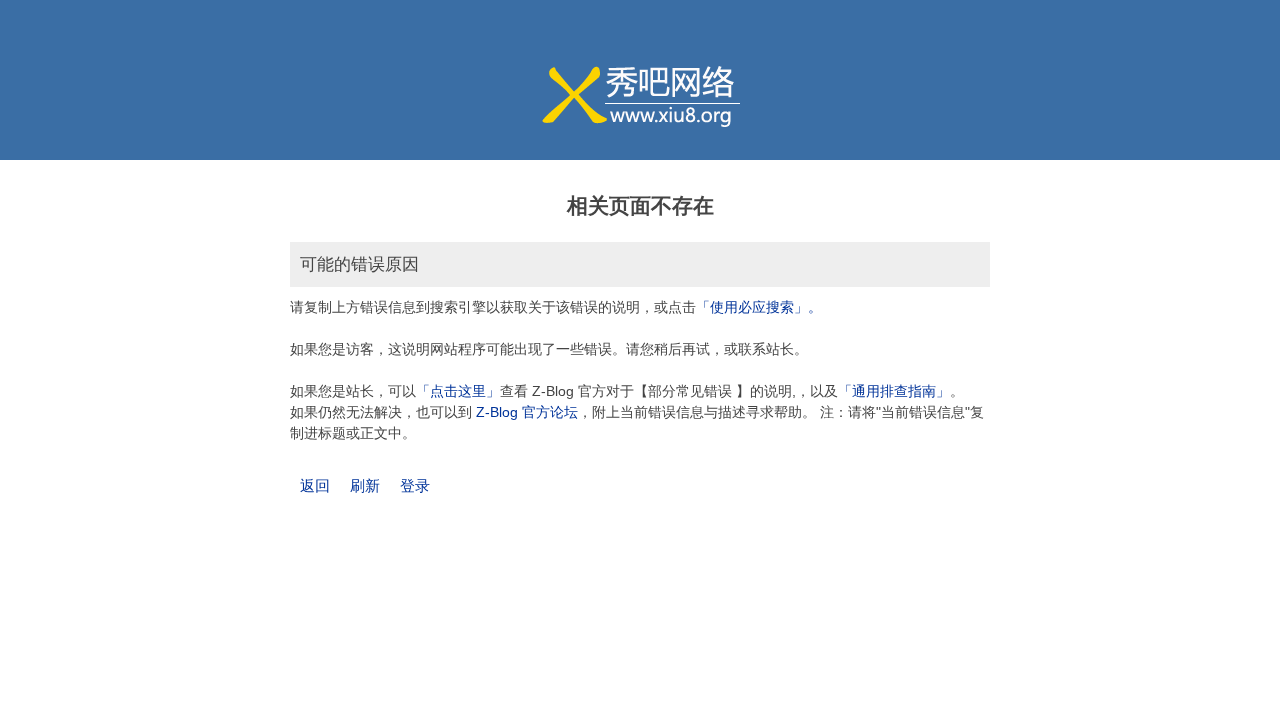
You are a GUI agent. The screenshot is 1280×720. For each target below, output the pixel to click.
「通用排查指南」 (894, 391)
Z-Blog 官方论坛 (527, 412)
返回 (315, 485)
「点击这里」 (458, 391)
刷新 (365, 485)
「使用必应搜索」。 (759, 307)
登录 (415, 485)
